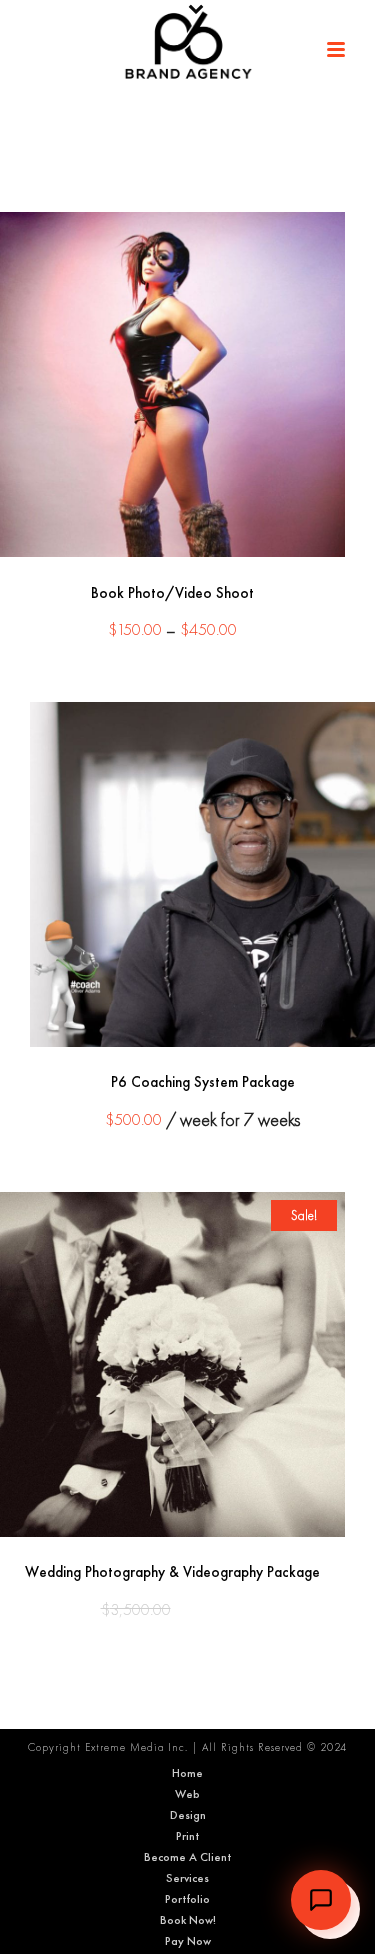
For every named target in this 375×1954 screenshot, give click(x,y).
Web (187, 1794)
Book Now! (188, 1920)
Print (187, 1836)
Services (187, 1878)
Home (187, 1773)
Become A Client (187, 1857)
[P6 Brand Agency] (188, 45)
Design (188, 1815)
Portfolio (187, 1899)
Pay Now (188, 1941)
